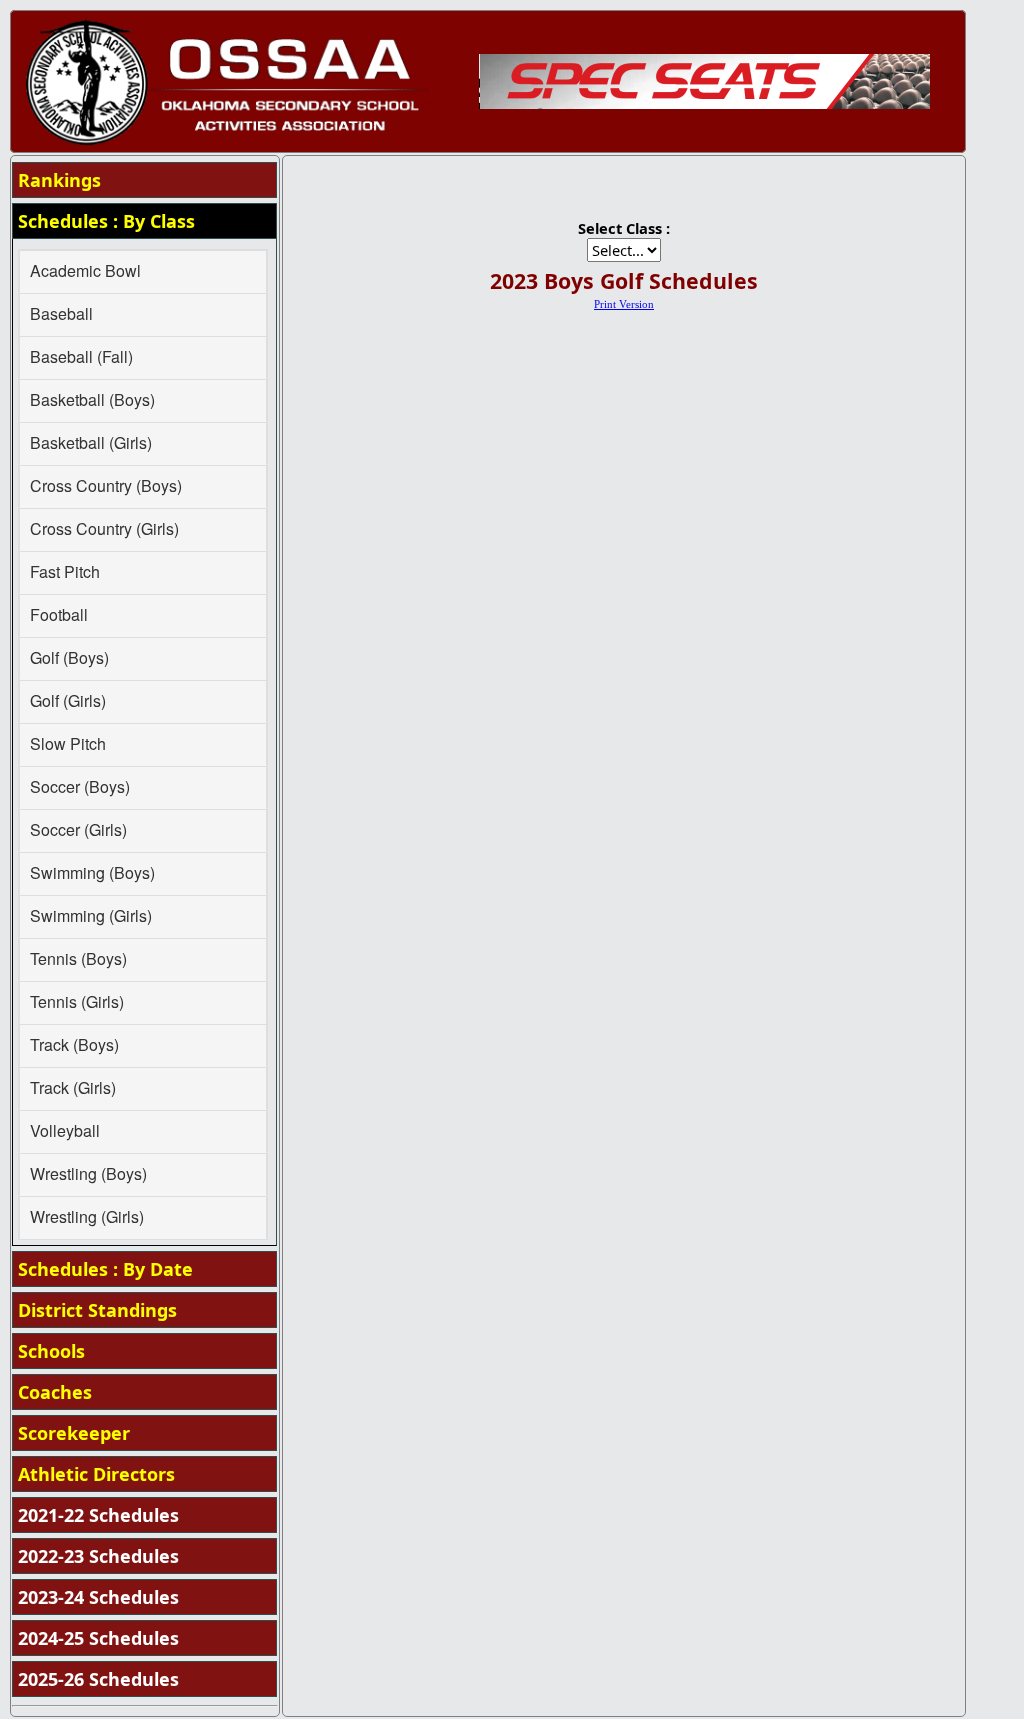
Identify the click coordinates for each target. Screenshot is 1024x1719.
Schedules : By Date (105, 1269)
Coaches (55, 1392)
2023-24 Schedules (98, 1597)
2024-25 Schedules (98, 1638)
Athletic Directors (96, 1474)
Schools (51, 1351)
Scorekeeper (74, 1433)
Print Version (624, 304)
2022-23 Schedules (98, 1556)
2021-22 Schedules (98, 1515)
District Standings (97, 1310)
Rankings (59, 180)
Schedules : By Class (106, 221)
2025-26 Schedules (98, 1679)
